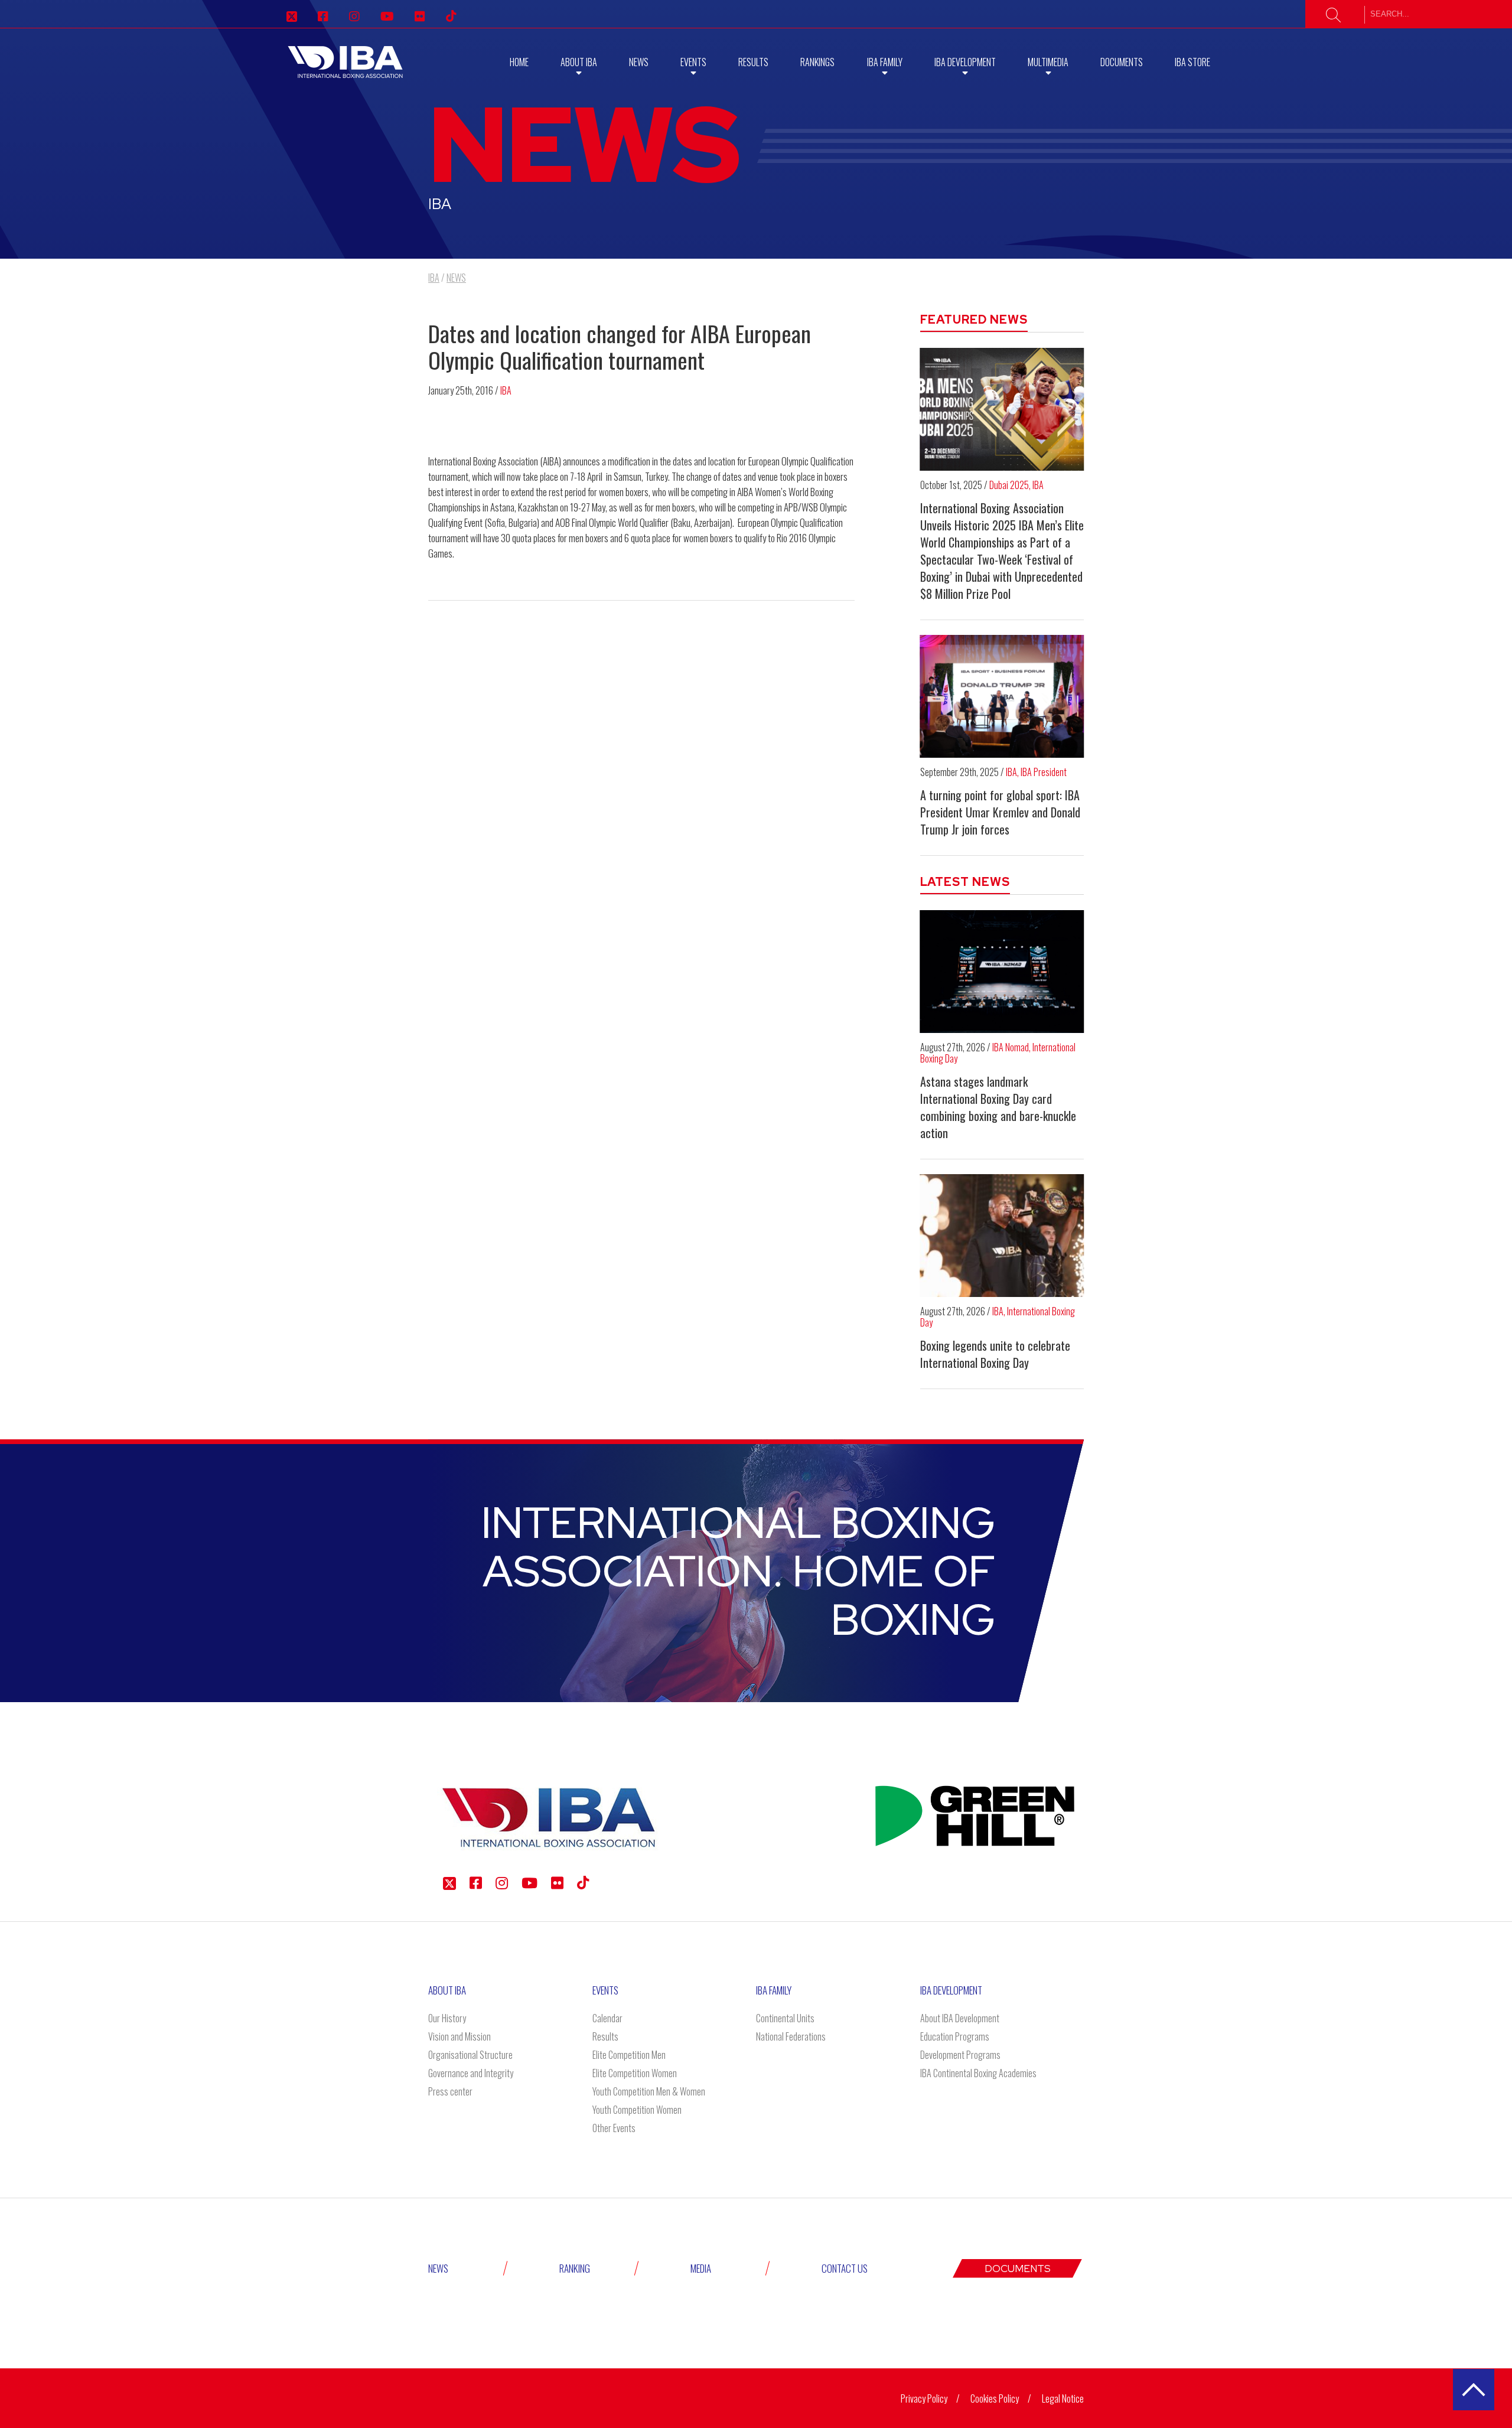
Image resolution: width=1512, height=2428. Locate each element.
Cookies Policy (995, 2398)
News (639, 62)
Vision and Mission (460, 2036)
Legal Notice (1063, 2398)
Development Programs (960, 2055)
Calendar (607, 2018)
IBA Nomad (1011, 1047)
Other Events (614, 2128)
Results (753, 62)
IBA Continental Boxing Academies (978, 2073)
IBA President (1044, 772)
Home (519, 62)
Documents (1122, 62)
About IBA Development (960, 2018)
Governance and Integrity (471, 2073)
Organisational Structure (470, 2055)
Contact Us (845, 2268)
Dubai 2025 (1009, 485)
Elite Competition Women (635, 2073)
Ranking (575, 2268)
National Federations (791, 2036)
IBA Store (1192, 62)
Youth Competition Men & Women (649, 2091)
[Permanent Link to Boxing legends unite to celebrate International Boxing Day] (1002, 1236)
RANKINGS (817, 62)
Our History (447, 2018)
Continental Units (785, 2018)
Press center (450, 2091)
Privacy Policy (924, 2398)
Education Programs (955, 2036)
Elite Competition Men (629, 2055)
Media (701, 2268)
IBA (506, 390)
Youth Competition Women (637, 2110)
